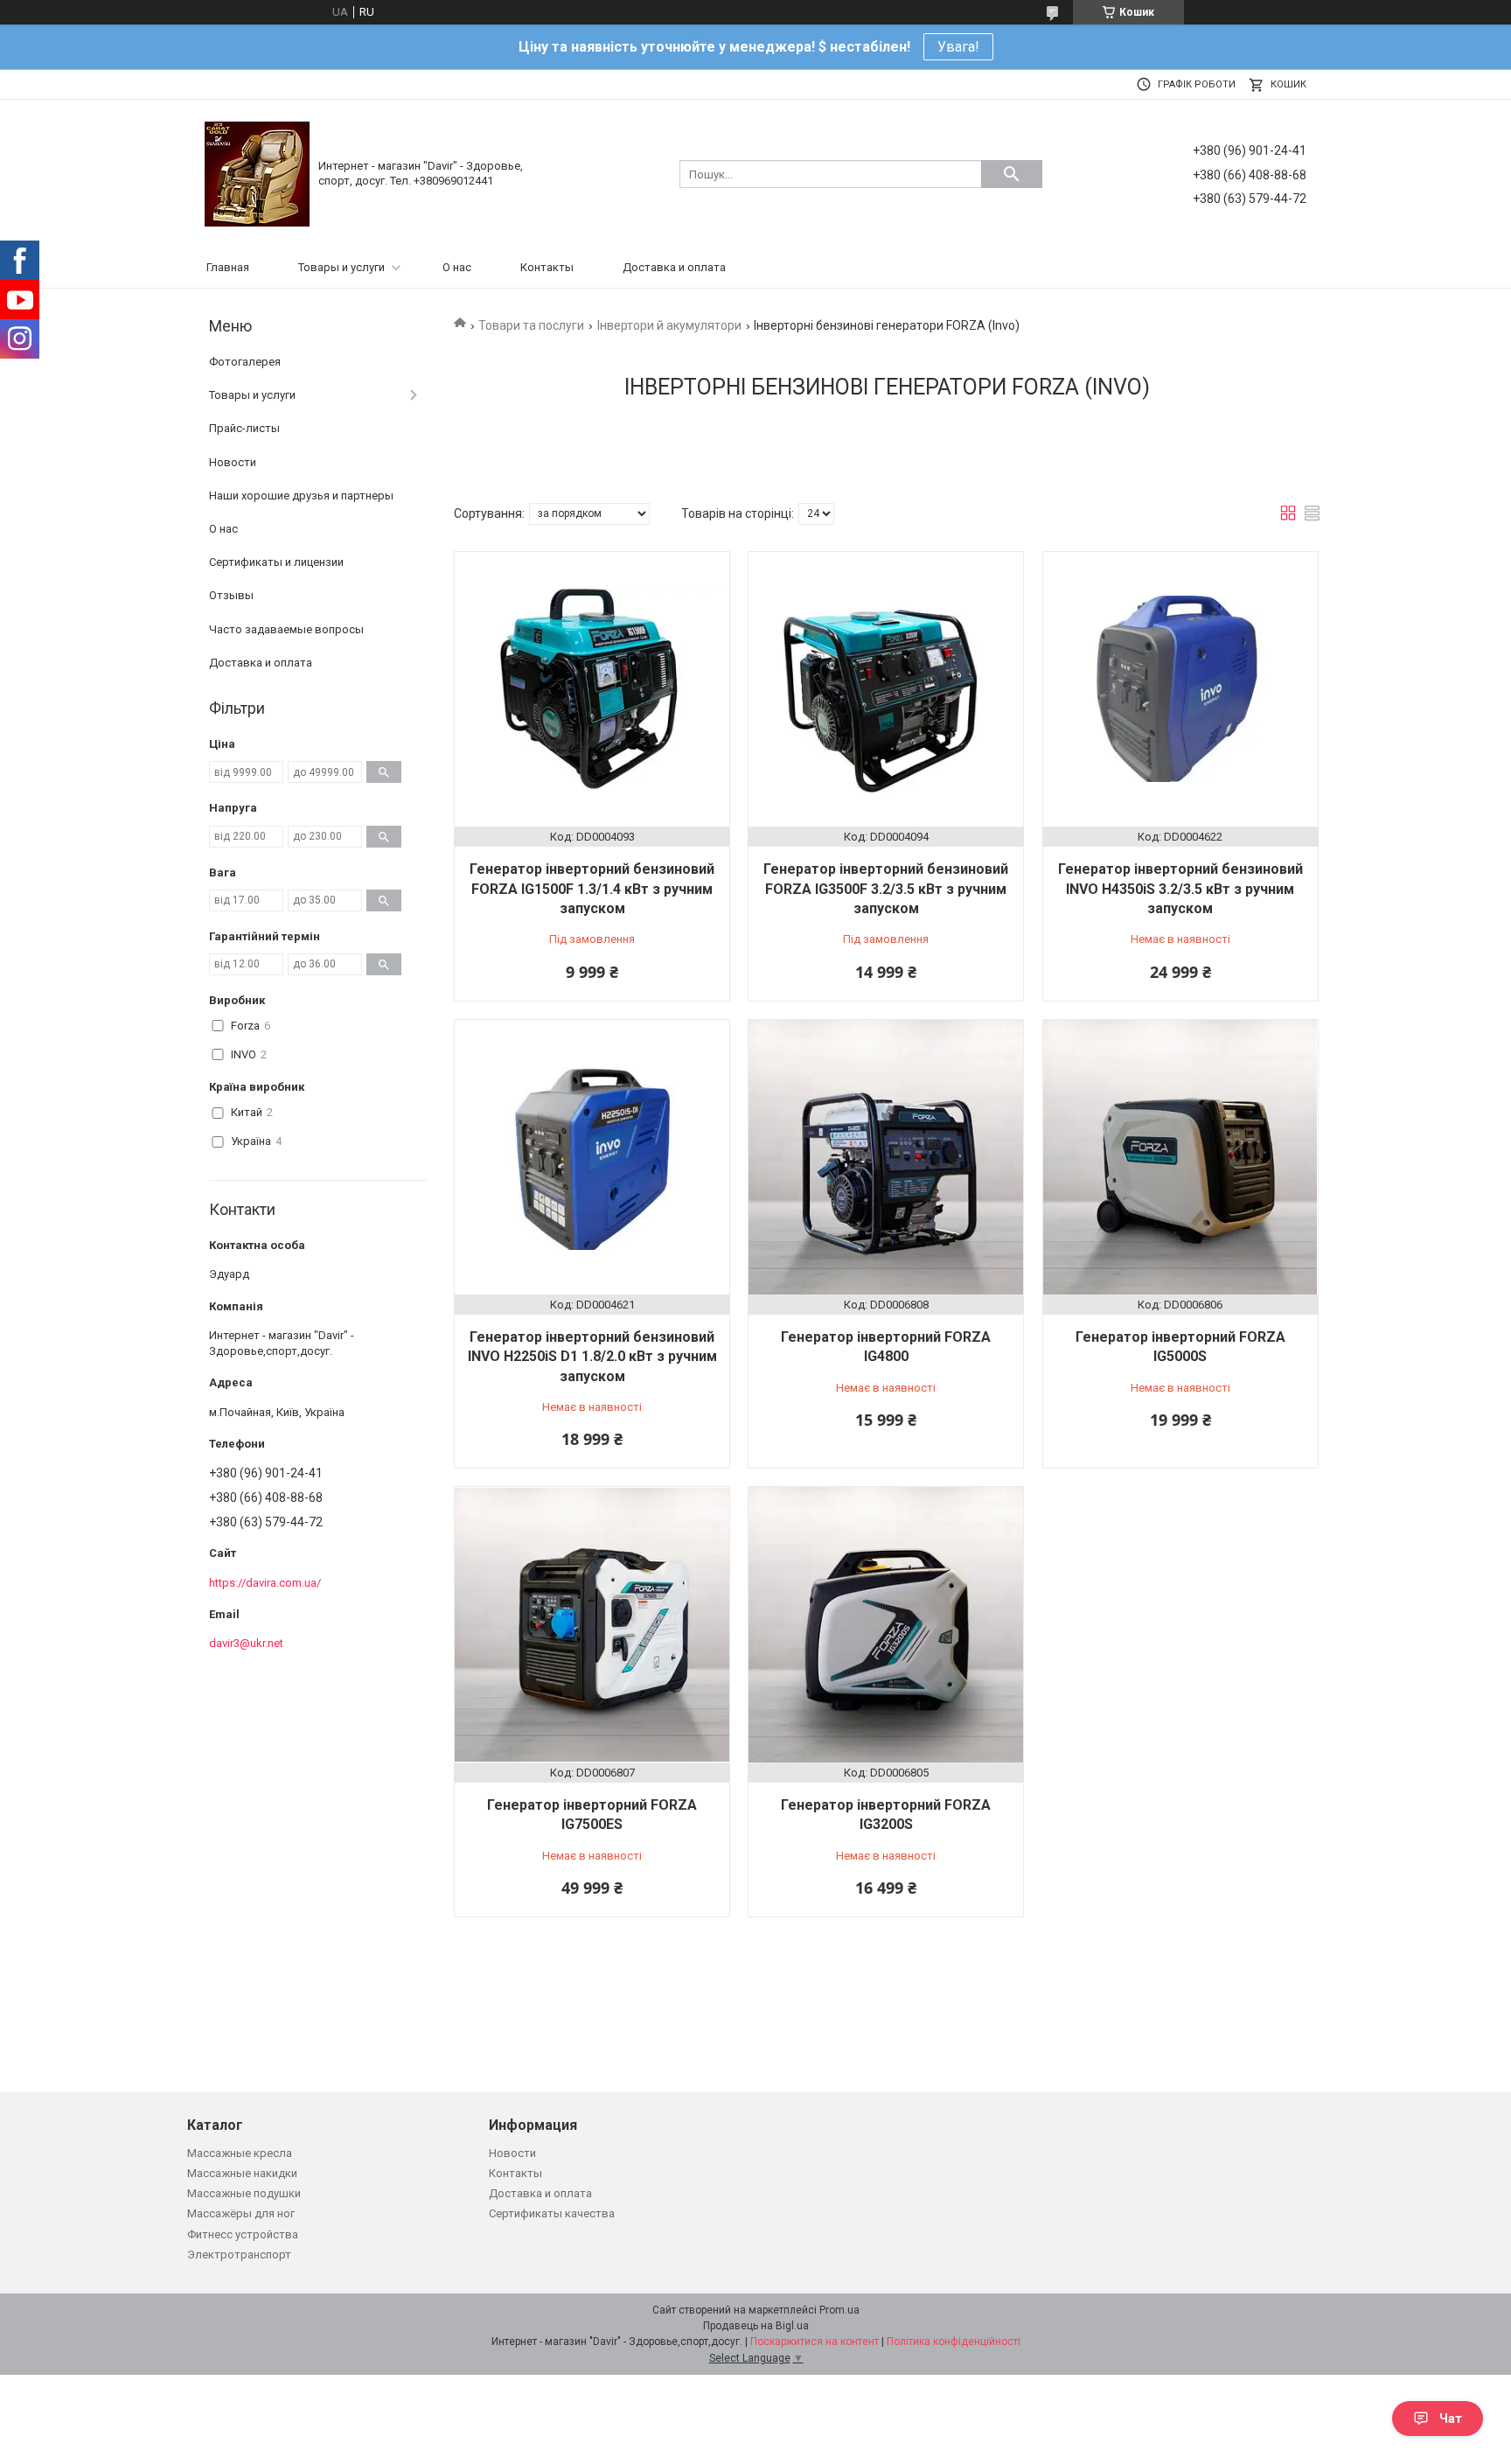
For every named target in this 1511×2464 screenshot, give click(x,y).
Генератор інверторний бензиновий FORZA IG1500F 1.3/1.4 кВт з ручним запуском (592, 889)
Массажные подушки (244, 2193)
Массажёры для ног (241, 2213)
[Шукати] (1012, 174)
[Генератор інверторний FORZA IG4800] (886, 1157)
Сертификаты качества (552, 2213)
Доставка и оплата (674, 267)
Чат (1451, 2419)
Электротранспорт (239, 2255)
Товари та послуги (531, 325)
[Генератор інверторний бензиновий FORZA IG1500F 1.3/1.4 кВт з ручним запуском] (592, 689)
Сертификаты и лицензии (276, 562)
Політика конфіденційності (954, 2342)
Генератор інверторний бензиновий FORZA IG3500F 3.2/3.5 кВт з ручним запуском (886, 889)
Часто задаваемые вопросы (286, 629)
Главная (228, 267)
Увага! (958, 47)
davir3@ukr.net (246, 1643)
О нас (457, 267)
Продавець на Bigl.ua (756, 2326)
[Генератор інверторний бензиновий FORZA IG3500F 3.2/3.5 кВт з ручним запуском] (886, 689)
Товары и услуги (341, 267)
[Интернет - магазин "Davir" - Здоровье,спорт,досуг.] (257, 173)
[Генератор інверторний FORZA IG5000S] (1180, 1157)
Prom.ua (839, 2310)
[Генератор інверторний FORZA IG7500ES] (592, 1624)
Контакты (547, 267)
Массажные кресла (240, 2153)
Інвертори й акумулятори (669, 325)
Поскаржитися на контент (815, 2342)
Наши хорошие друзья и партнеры (301, 496)
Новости (233, 462)
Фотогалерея (245, 362)
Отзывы (231, 595)
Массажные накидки (242, 2173)
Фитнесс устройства (243, 2234)
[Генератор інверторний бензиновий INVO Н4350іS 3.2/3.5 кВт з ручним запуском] (1180, 689)
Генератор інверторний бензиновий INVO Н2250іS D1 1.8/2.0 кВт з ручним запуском (592, 1357)
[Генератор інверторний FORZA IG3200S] (886, 1624)
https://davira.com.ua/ (265, 1583)
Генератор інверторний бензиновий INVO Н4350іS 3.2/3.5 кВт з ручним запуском (1180, 889)
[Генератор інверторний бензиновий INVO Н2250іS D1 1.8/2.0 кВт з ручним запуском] (592, 1157)
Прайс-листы (244, 428)
